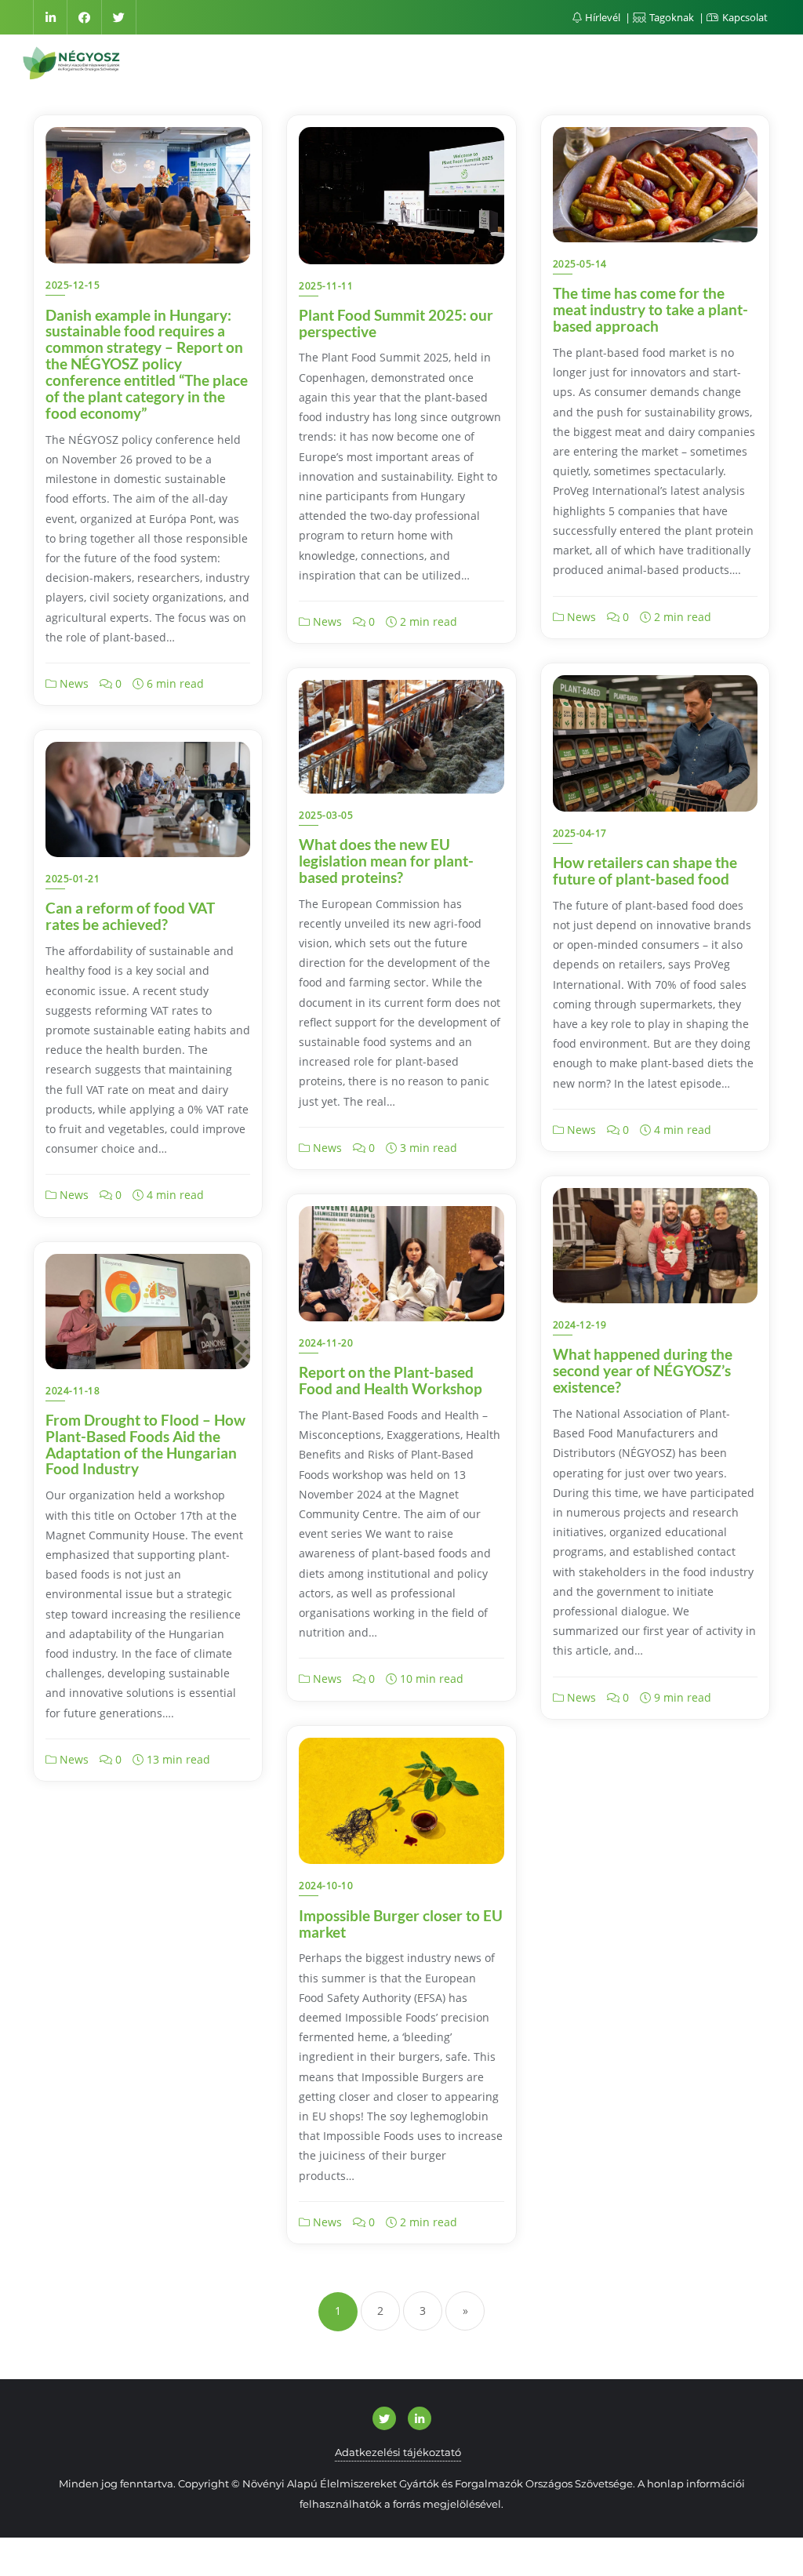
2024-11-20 (326, 1343)
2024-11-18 (73, 1391)
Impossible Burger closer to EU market (401, 1924)
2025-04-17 (580, 833)
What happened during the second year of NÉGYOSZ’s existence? (643, 1370)
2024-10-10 (326, 1886)
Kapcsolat (744, 17)
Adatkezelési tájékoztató (398, 2452)
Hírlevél (603, 17)
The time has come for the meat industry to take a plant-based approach (650, 309)
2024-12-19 (580, 1325)
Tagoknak (672, 17)
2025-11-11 (326, 286)
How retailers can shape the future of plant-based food (645, 870)
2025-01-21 (73, 879)
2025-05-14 (580, 264)
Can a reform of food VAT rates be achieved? (130, 916)
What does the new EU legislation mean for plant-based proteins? (386, 861)
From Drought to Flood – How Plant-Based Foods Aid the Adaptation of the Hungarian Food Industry (145, 1444)
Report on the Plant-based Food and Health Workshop (391, 1380)
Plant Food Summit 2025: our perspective (396, 323)
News (73, 683)
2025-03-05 (326, 815)
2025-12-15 (73, 285)
